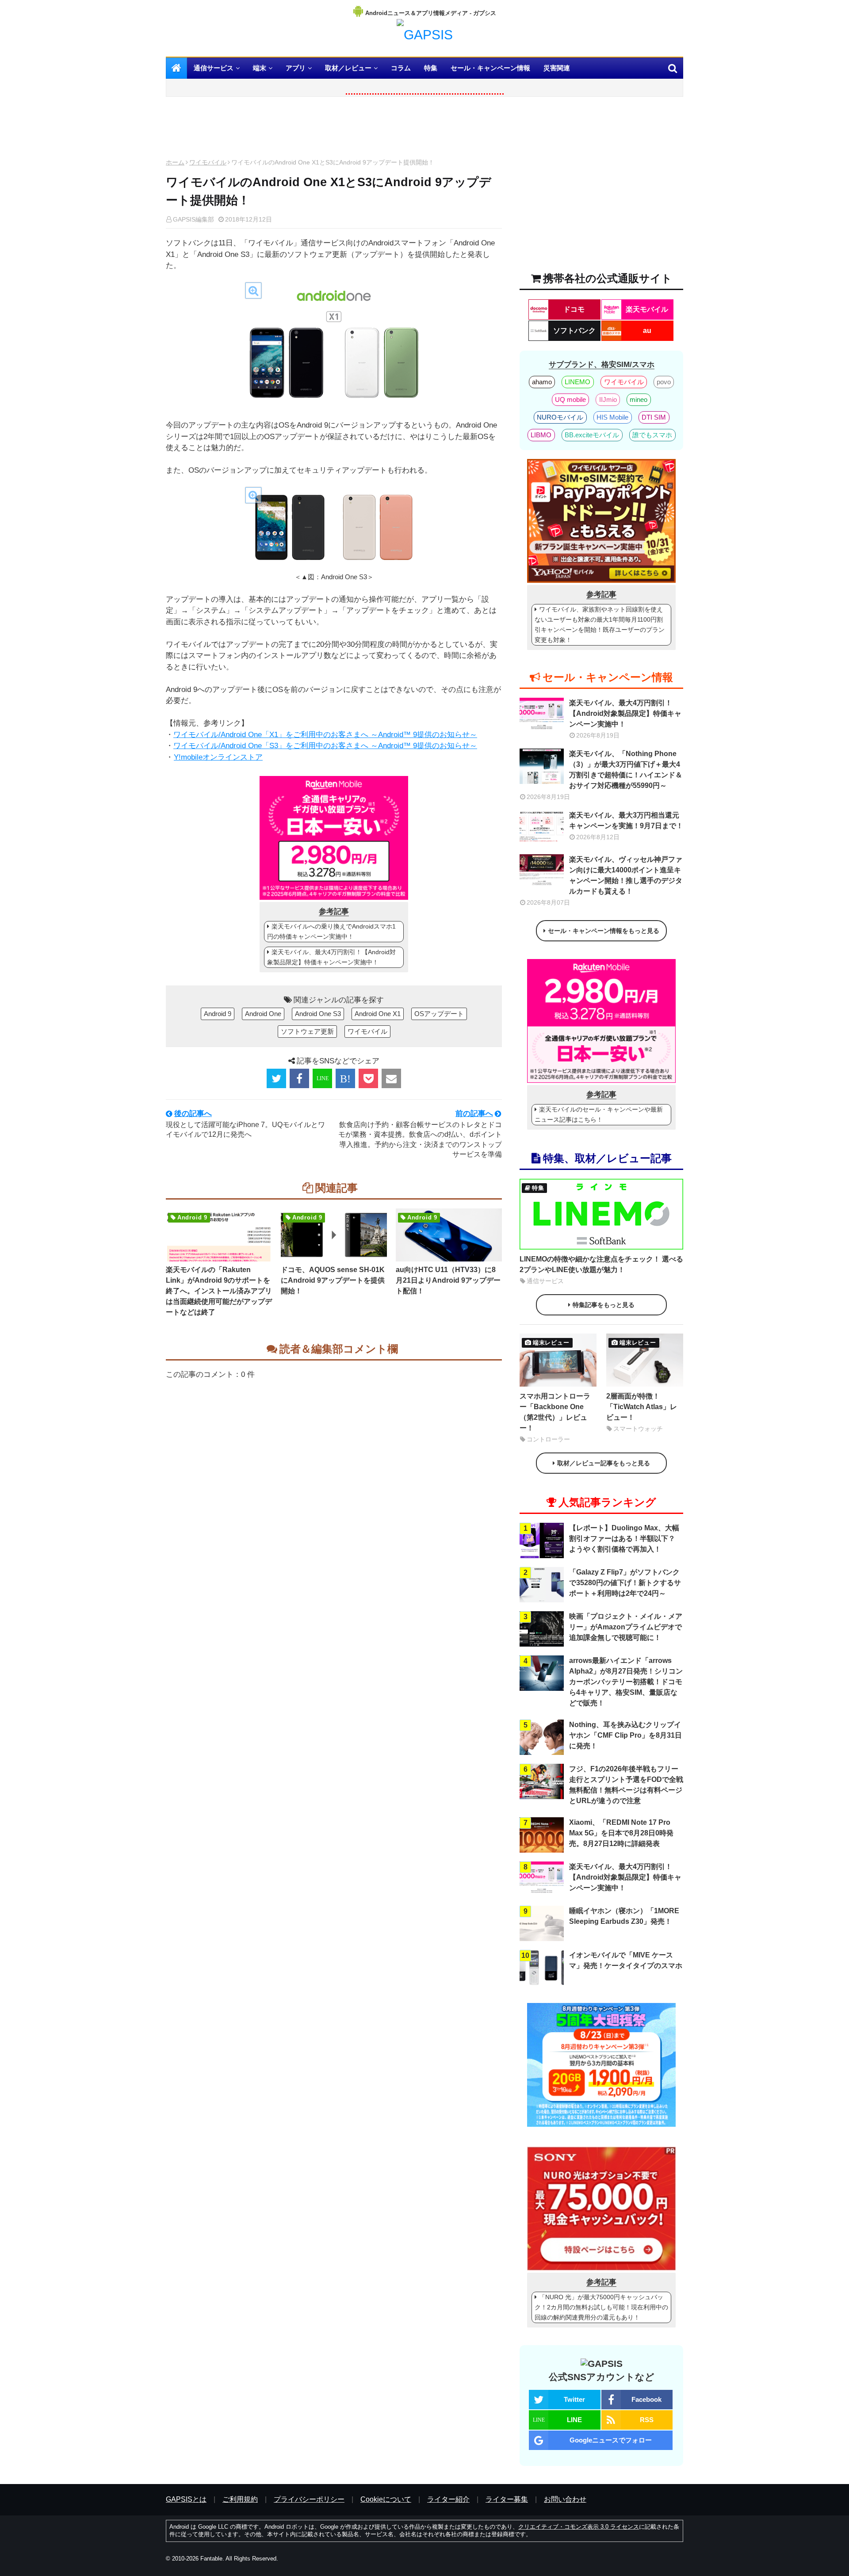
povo (664, 382)
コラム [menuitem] (401, 68)
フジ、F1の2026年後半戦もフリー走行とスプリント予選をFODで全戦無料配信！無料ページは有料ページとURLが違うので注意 (626, 1785)
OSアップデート (439, 1014)
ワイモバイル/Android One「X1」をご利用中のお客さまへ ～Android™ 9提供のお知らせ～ (325, 735)
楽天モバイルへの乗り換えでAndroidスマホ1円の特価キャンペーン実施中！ (331, 931)
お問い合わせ (565, 2499)
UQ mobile (570, 399)
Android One (263, 1014)
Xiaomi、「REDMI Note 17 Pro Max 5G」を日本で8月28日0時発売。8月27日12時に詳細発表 (621, 1833)
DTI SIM (654, 417)
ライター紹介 (448, 2499)
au (647, 331)
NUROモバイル (560, 417)
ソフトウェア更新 (307, 1031)
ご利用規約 (240, 2499)
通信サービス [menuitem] (214, 68)
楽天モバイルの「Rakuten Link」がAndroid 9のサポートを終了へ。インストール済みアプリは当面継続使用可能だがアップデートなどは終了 (219, 1291)
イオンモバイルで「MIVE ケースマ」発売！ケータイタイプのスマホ (626, 1960)
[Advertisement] (334, 130)
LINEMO (577, 382)
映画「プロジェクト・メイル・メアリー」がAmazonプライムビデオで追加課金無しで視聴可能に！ (626, 1627)
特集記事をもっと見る (604, 1305)
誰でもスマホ (652, 435)
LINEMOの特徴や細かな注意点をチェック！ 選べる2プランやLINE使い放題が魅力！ (601, 1264)
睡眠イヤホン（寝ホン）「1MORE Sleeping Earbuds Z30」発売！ (624, 1916)
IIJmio (608, 399)
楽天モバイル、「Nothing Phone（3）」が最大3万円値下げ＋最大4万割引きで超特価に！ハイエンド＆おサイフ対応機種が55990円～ (626, 770)
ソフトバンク (574, 331)
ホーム (175, 162)
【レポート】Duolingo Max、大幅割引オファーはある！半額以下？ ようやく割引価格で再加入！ (624, 1538)
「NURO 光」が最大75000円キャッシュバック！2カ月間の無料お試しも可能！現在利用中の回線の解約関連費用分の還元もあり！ (601, 2307)
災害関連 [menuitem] (557, 68)
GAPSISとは (186, 2499)
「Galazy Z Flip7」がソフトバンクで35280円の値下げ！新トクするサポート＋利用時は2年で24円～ (625, 1583)
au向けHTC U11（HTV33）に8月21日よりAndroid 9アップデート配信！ (448, 1280)
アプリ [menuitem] (296, 68)
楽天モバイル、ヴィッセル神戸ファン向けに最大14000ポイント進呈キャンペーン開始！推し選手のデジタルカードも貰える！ (626, 875)
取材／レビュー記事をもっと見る (604, 1463)
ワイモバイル (208, 162)
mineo (639, 399)
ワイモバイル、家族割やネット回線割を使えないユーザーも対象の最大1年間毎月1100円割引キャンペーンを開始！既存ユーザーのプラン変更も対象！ (600, 625)
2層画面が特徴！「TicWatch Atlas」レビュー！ (642, 1407)
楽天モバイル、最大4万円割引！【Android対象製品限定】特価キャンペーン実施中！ (331, 957)
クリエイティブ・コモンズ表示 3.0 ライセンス (579, 2527)
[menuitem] (176, 68)
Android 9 (218, 1014)
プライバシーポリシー (309, 2499)
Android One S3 (318, 1014)
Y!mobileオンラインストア (218, 757)
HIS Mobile (612, 417)
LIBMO (541, 435)
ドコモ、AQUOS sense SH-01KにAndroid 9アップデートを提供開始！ (333, 1280)
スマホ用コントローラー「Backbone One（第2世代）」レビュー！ (555, 1412)
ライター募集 (507, 2499)
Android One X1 (378, 1014)
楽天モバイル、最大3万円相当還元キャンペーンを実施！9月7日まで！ (626, 820)
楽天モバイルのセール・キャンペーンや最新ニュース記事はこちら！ (599, 1114)
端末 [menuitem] (260, 68)
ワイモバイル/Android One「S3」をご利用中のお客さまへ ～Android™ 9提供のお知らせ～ (325, 746)
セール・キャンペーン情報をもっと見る (604, 931)
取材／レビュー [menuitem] (348, 68)
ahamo (542, 382)
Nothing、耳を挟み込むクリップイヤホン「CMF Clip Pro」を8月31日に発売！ (625, 1735)
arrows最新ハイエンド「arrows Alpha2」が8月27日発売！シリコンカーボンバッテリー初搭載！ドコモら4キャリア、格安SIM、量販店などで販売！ (626, 1682)
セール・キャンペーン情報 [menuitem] (490, 68)
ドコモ (574, 309)
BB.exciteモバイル (592, 435)
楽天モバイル (647, 309)
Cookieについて (386, 2499)
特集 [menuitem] (431, 68)
